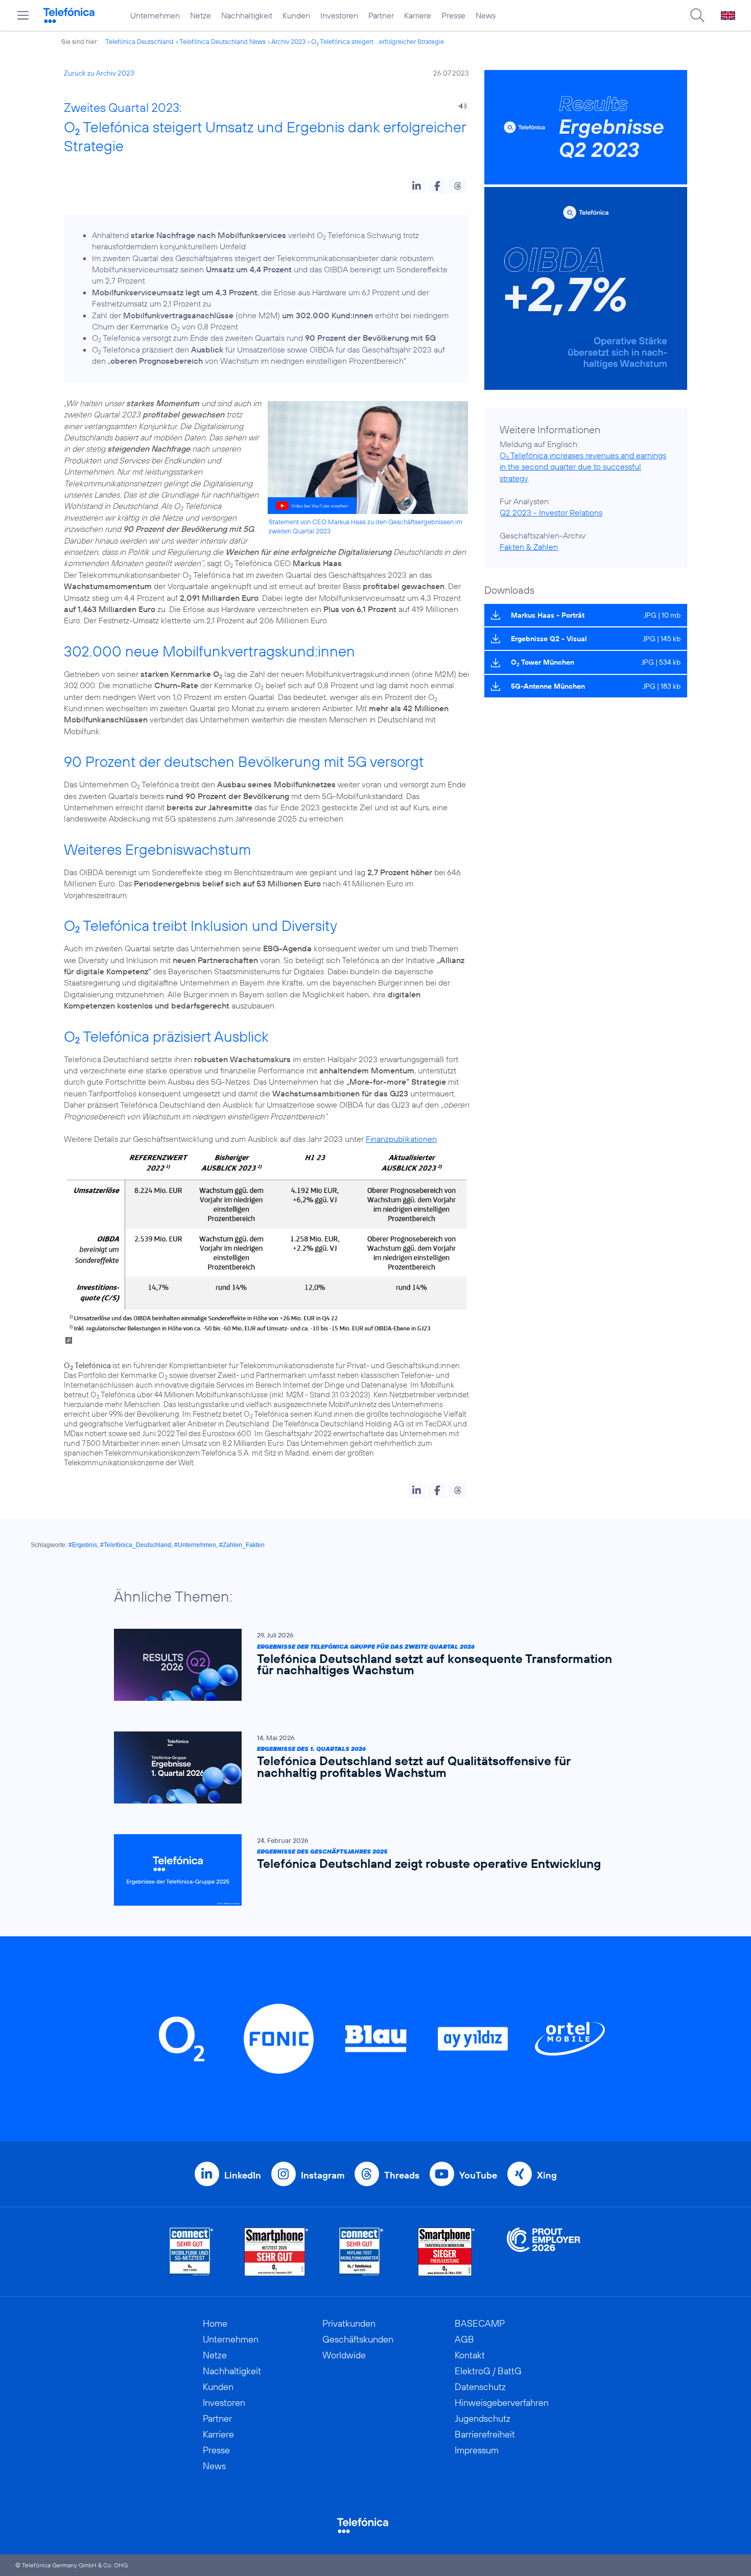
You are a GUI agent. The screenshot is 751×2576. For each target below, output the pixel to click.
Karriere (418, 15)
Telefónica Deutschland (139, 41)
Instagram (323, 2175)
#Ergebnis (83, 1545)
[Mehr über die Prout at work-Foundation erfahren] (544, 2252)
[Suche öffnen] (697, 15)
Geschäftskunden (358, 2339)
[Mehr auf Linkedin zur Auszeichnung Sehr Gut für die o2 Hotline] (361, 2252)
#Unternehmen (195, 1545)
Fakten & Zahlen (529, 547)
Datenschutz (480, 2387)
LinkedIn (243, 2175)
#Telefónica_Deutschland (136, 1545)
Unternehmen (155, 15)
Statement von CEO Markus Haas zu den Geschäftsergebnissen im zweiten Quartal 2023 (366, 526)
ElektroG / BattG (488, 2371)
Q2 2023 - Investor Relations (551, 512)
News (486, 15)
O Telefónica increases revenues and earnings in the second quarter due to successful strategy (583, 467)
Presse (453, 15)
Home (215, 2323)
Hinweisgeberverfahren (502, 2403)
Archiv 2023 (288, 41)
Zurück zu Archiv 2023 (99, 73)
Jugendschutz (483, 2418)
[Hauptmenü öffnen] (23, 15)
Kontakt (470, 2355)
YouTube (478, 2175)
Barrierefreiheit (485, 2434)
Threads (402, 2175)
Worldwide (344, 2355)
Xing (547, 2175)
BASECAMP (480, 2323)
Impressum (477, 2450)
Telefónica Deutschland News (222, 41)
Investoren (339, 15)
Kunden (296, 15)
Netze (201, 15)
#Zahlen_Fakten (242, 1545)
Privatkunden (349, 2323)
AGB (464, 2339)
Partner (381, 15)
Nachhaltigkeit (247, 15)
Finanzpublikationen (401, 1139)
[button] (417, 186)
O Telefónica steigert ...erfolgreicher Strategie (378, 41)
